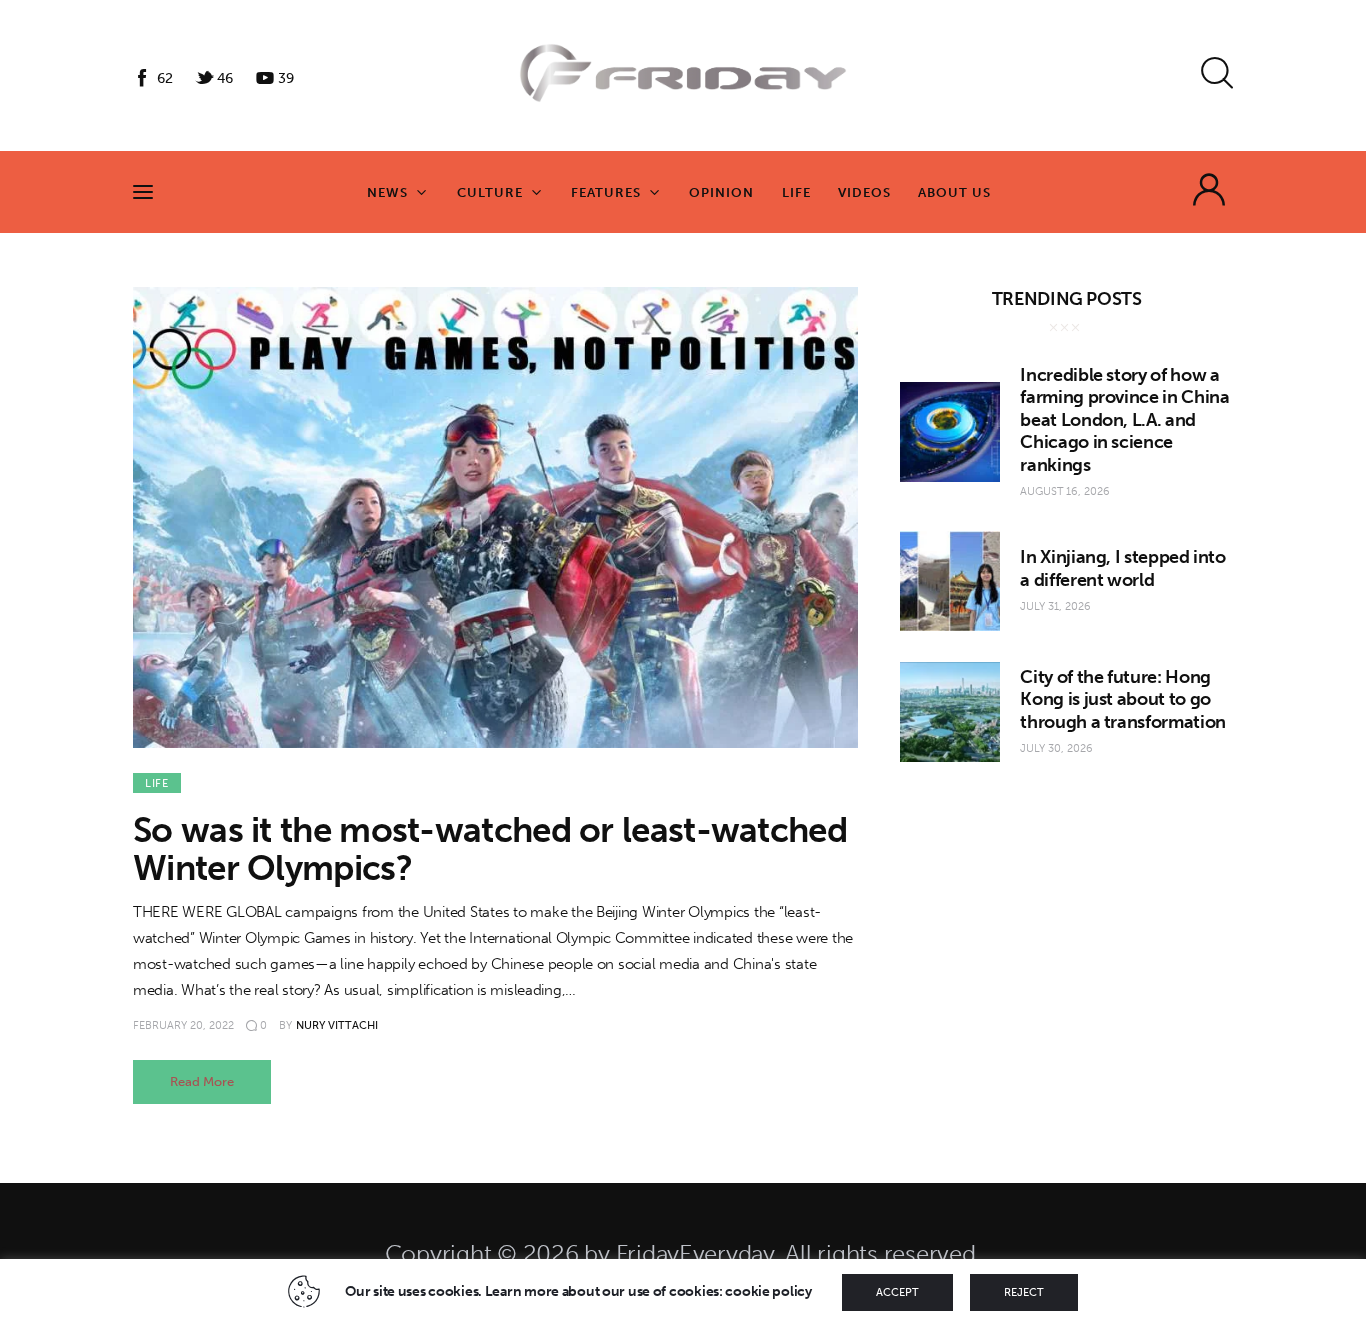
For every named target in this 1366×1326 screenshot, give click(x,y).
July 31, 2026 (1055, 606)
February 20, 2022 (183, 1025)
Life (157, 783)
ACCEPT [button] (897, 1292)
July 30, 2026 (1056, 748)
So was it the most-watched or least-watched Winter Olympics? (490, 849)
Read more (202, 1081)
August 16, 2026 (1065, 491)
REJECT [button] (1024, 1292)
